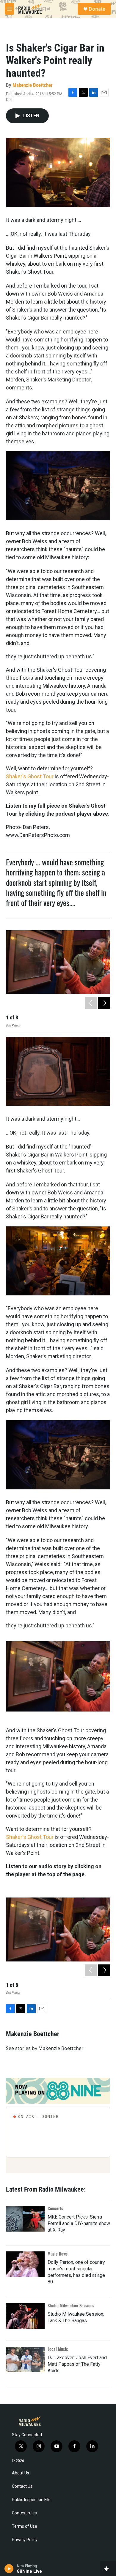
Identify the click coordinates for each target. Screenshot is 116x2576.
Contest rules (24, 2513)
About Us (21, 2473)
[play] (9, 2569)
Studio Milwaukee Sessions (71, 2305)
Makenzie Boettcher (33, 85)
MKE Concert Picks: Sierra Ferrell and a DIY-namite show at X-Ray (79, 2223)
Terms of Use (25, 2526)
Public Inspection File (31, 2500)
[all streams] (108, 2569)
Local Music (58, 2349)
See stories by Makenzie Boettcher (45, 2048)
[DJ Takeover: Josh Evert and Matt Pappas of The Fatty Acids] (25, 2360)
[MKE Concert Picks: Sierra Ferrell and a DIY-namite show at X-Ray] (25, 2219)
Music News (58, 2254)
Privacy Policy (25, 2540)
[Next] (104, 1003)
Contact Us (22, 2486)
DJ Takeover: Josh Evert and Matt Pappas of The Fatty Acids (77, 2364)
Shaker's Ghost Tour (30, 776)
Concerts (55, 2208)
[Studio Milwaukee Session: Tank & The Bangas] (25, 2316)
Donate (97, 9)
